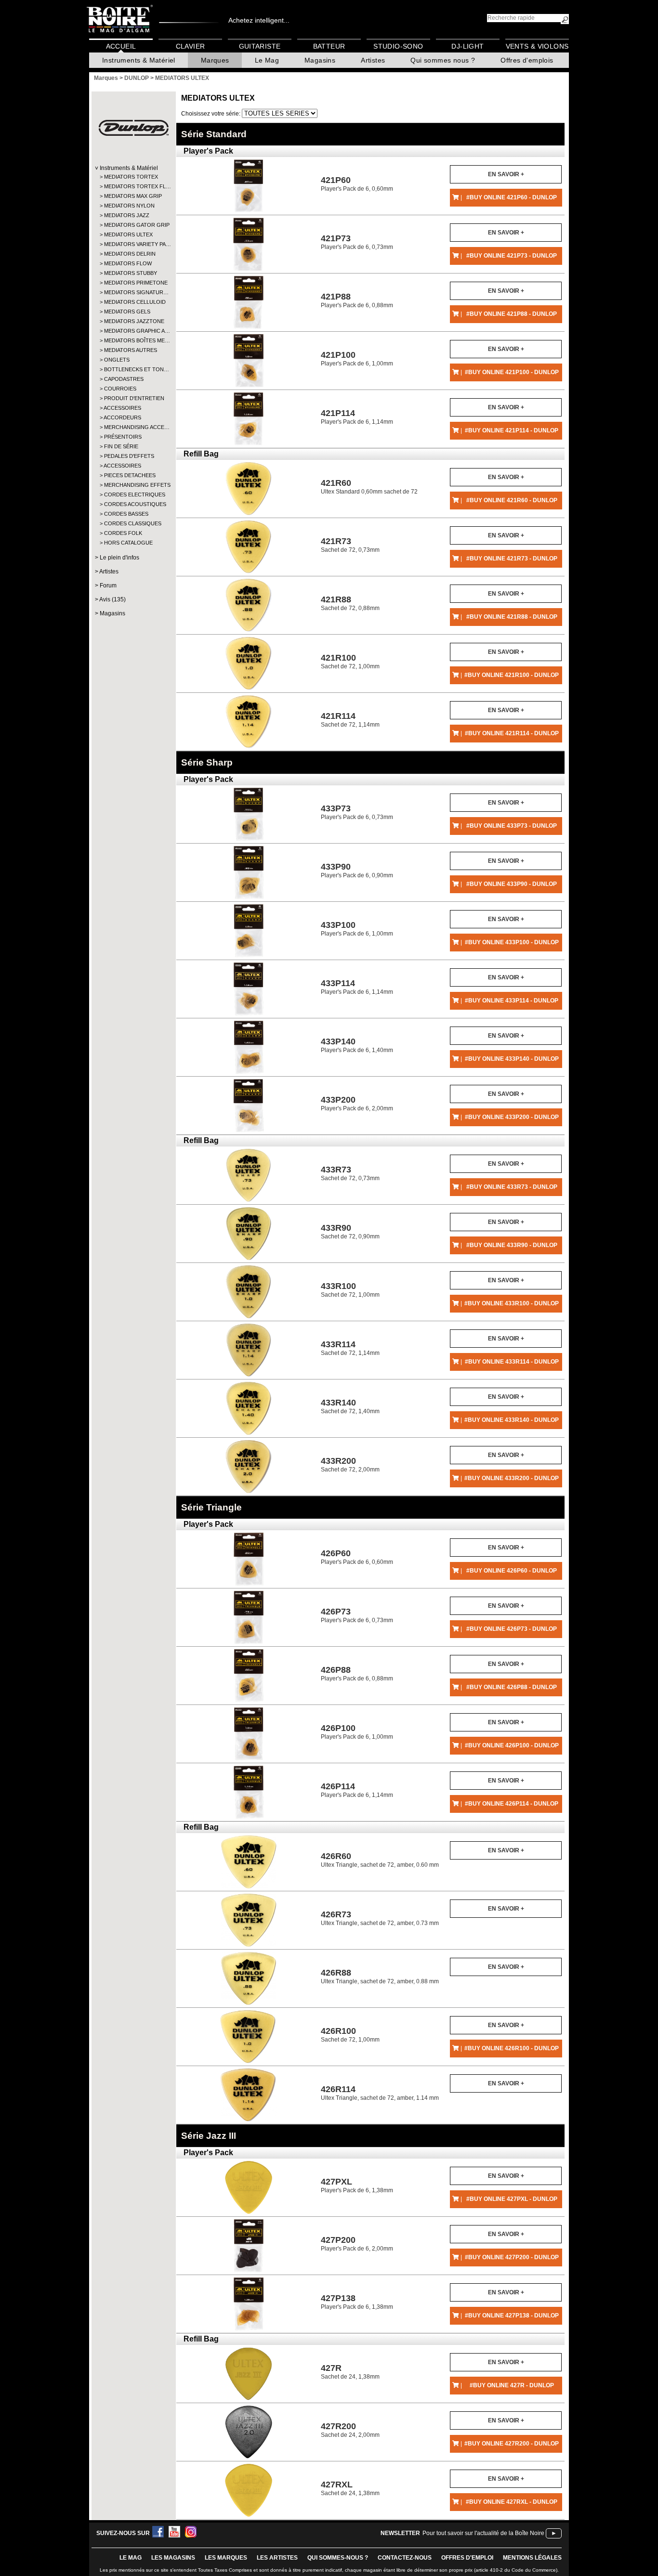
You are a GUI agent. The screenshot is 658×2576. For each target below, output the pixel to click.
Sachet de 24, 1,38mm (350, 2372)
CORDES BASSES (126, 514)
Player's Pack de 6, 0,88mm (357, 300)
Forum (108, 585)
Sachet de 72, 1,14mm (350, 720)
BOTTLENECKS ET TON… (133, 369)
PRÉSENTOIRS (123, 437)
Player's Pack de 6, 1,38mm (357, 2185)
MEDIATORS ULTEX (128, 234)
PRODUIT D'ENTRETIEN (133, 398)
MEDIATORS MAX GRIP (133, 196)
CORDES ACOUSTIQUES (133, 504)
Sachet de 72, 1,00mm (350, 661)
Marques (215, 60)
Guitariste (260, 46)
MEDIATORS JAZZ (127, 215)
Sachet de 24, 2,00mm (350, 2430)
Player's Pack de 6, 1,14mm (357, 417)
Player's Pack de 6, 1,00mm (357, 358)
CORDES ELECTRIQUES (133, 494)
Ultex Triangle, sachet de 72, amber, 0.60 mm (380, 1860)
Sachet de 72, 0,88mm (350, 603)
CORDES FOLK (123, 533)
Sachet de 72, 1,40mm (350, 1406)
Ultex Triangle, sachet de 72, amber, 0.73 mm (380, 1918)
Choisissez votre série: (211, 114)
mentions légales (532, 2558)
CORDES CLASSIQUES (133, 523)
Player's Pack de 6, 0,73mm (357, 242)
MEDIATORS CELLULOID (133, 302)
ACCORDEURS (122, 417)
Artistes (373, 60)
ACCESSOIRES (122, 408)
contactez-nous (405, 2558)
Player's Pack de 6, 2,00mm (357, 1103)
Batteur (329, 46)
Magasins (320, 60)
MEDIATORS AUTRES (131, 350)
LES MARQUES (226, 2558)
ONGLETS (117, 360)
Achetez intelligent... (259, 20)
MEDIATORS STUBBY (131, 273)
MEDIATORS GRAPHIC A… (133, 331)
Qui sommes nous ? (443, 60)
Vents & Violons (537, 46)
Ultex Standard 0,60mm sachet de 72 (369, 487)
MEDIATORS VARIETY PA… (133, 244)
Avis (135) (112, 599)
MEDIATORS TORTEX (131, 177)
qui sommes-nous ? (338, 2558)
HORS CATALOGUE (128, 543)
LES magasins (173, 2558)
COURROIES (120, 389)
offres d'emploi (467, 2558)
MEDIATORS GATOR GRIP (133, 225)
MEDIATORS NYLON (129, 206)
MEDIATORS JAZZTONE (133, 321)
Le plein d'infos (119, 558)
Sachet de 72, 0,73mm (350, 545)
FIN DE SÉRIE (121, 446)
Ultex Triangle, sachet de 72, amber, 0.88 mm (380, 1976)
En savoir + (506, 174)
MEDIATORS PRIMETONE (133, 283)
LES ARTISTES (277, 2558)
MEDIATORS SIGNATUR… (133, 292)
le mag (131, 2558)
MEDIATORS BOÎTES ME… (133, 340)
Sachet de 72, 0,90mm (350, 1231)
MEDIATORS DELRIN (130, 254)
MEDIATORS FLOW (128, 263)
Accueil (121, 46)
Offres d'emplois (527, 60)
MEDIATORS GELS (127, 312)
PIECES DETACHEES (130, 475)
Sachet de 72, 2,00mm (350, 1464)
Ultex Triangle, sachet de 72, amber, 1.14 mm (380, 2093)
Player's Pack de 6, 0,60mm (357, 184)
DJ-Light (467, 46)
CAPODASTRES (124, 379)
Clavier (191, 46)
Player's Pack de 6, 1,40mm (357, 1045)
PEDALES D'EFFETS (129, 456)
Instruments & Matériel (139, 60)
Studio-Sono (398, 46)
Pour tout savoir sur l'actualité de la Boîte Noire (483, 2533)
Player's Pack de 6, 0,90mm (357, 870)
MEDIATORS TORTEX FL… (133, 186)
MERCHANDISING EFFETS (133, 485)
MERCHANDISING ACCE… (133, 427)
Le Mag (267, 60)
